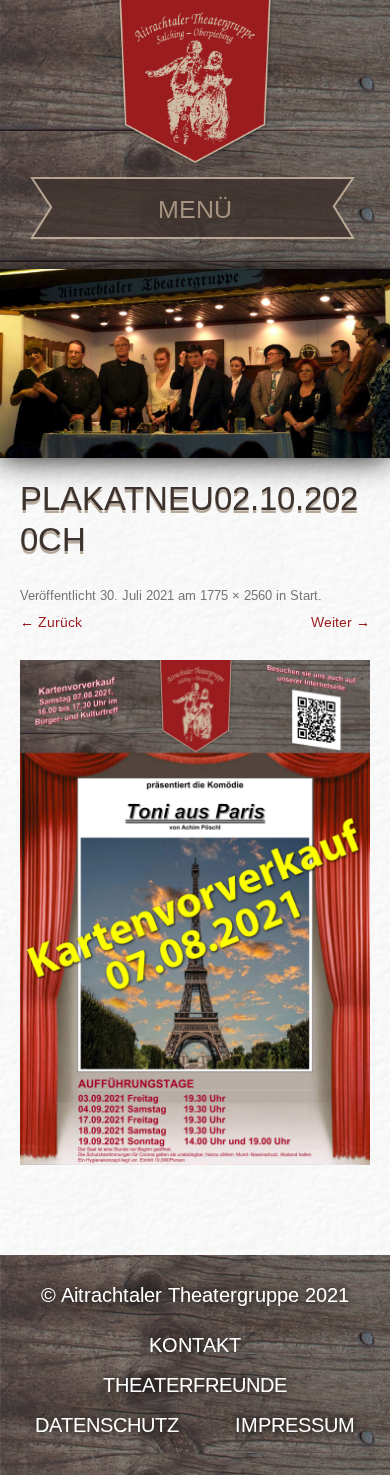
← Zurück (51, 622)
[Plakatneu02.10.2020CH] (195, 912)
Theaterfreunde (195, 1385)
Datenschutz (107, 1425)
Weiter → (340, 622)
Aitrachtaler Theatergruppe (195, 81)
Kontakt (195, 1345)
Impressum (295, 1425)
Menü (195, 209)
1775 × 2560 (236, 595)
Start (304, 595)
